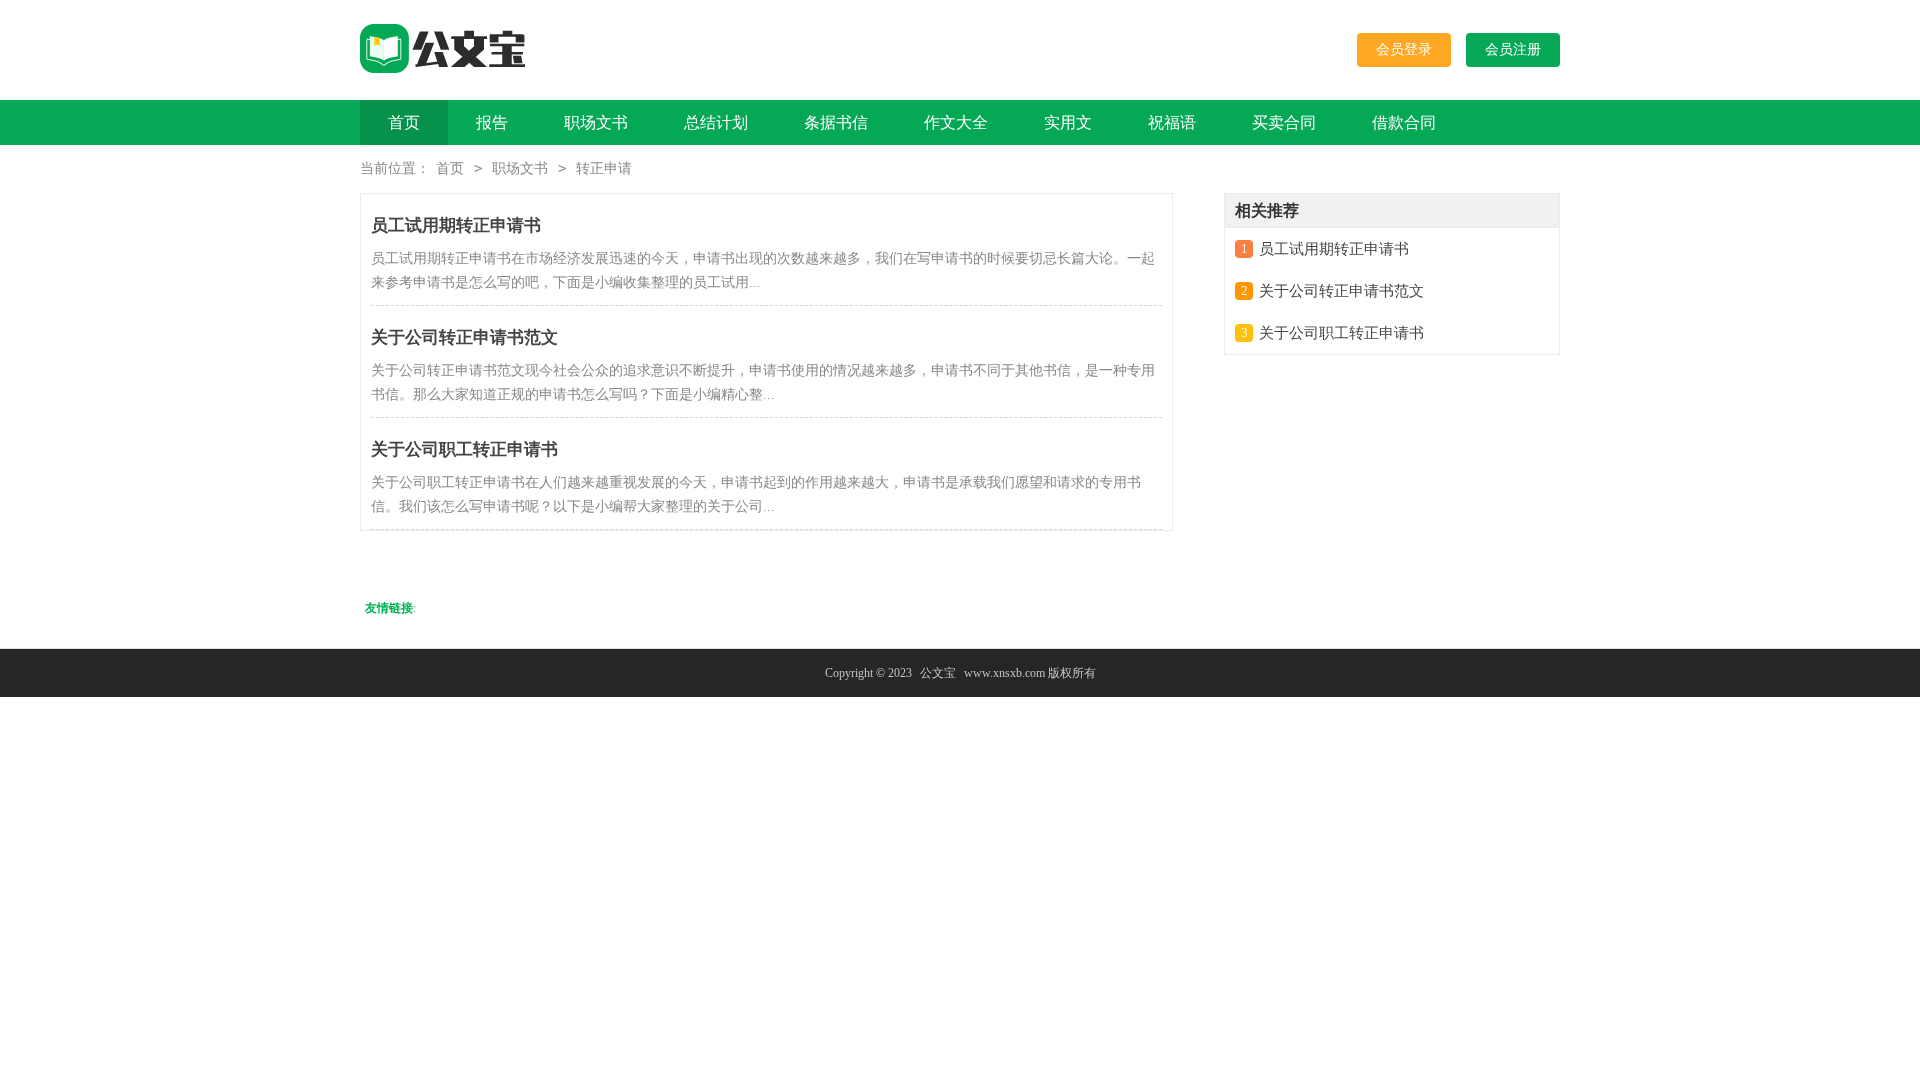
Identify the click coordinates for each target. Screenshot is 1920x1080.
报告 (492, 122)
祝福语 (1172, 122)
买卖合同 (1284, 122)
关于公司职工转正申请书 (1341, 333)
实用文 (1068, 122)
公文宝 (938, 673)
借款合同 (1404, 122)
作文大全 (956, 122)
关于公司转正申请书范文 (1341, 291)
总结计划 (716, 122)
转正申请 (604, 168)
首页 (404, 122)
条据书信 (836, 122)
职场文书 (596, 122)
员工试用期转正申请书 (1334, 249)
